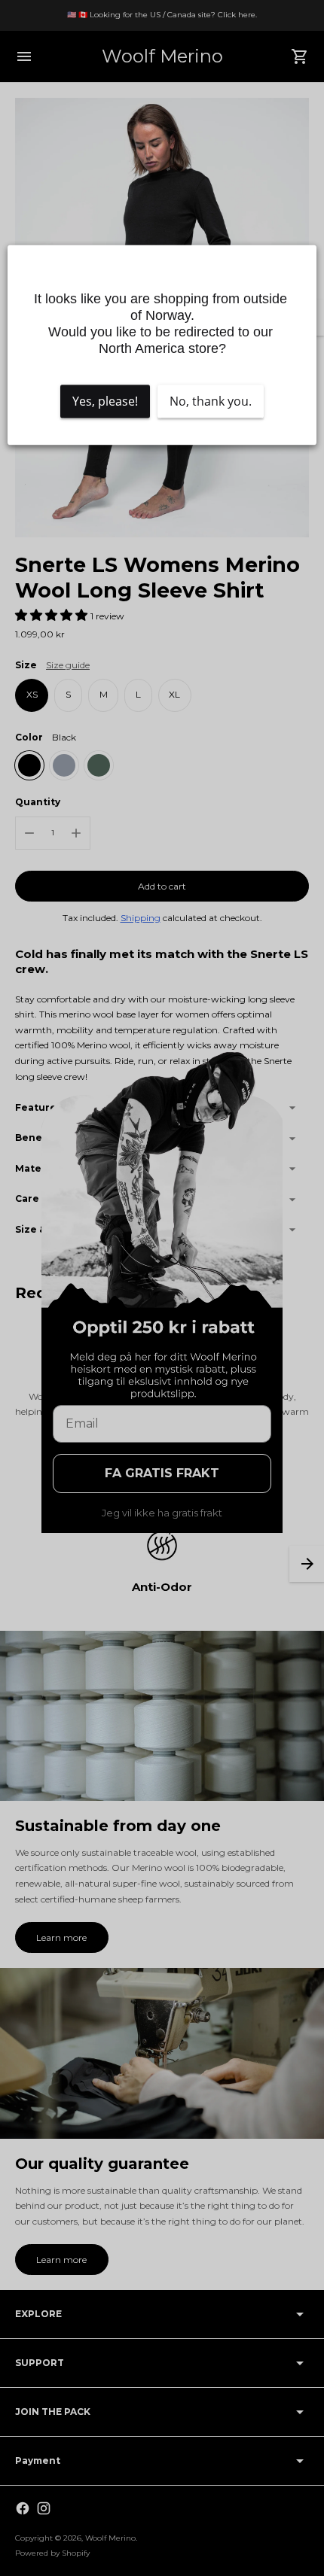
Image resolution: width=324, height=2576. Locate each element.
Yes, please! (105, 402)
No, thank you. (211, 402)
